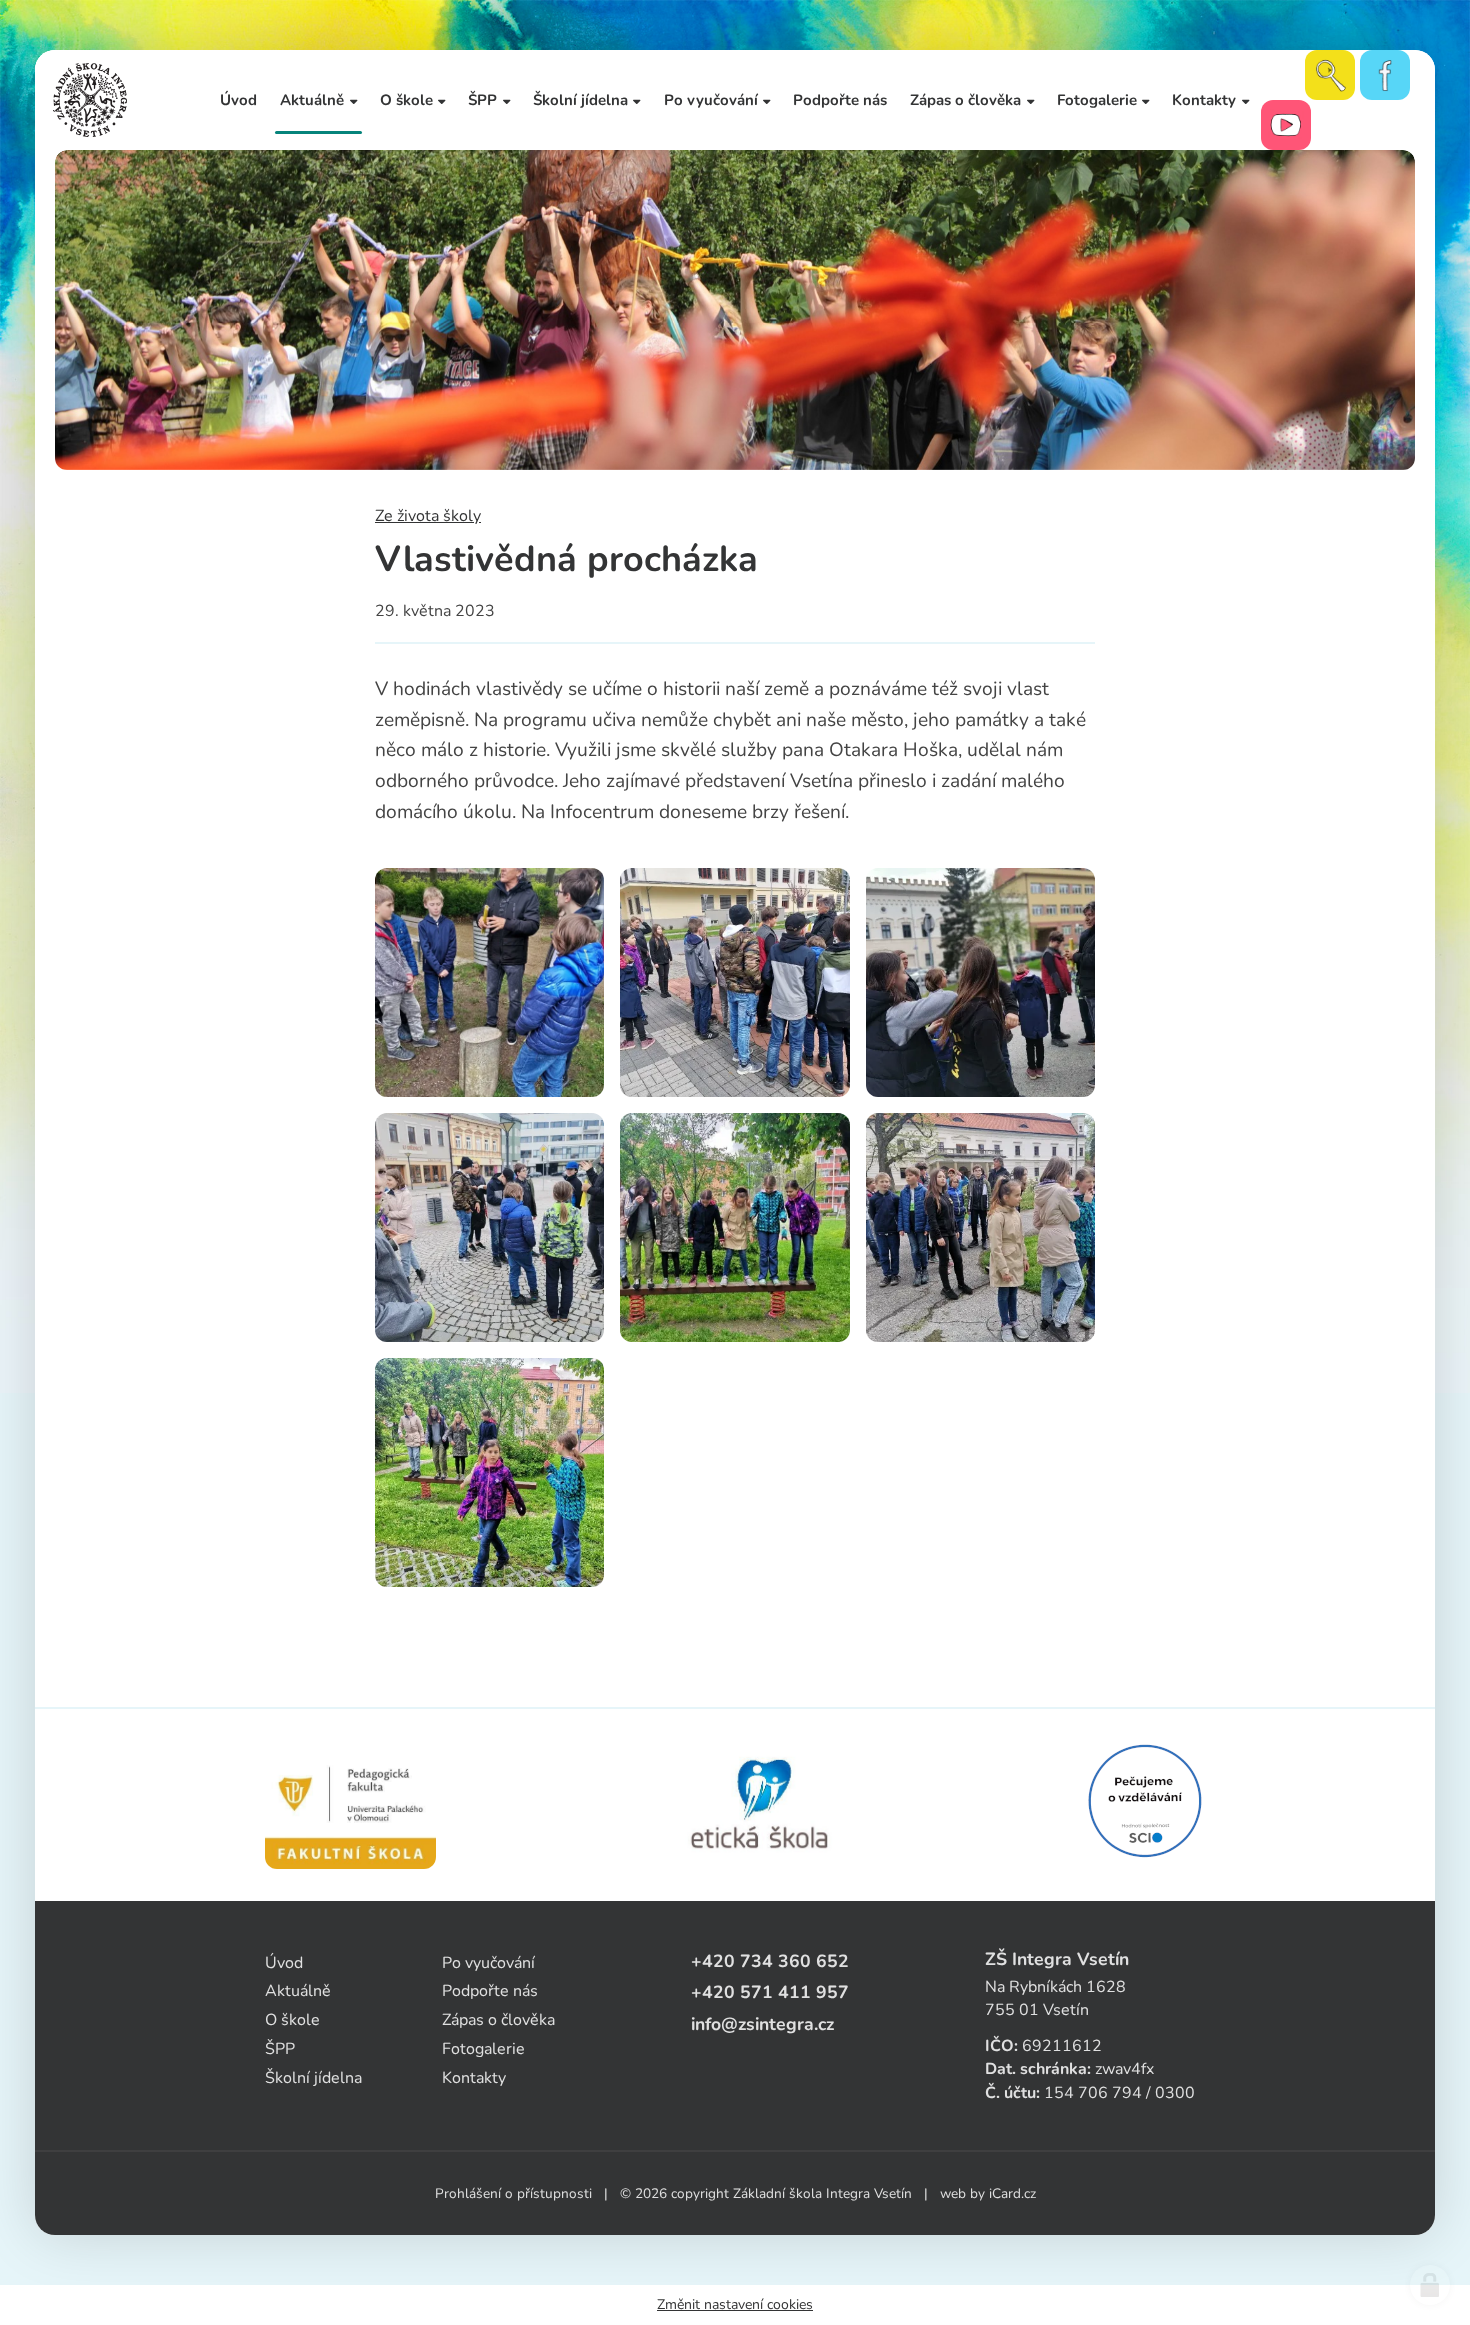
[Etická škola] (760, 1805)
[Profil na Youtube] (1286, 125)
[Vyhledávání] (1330, 75)
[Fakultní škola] (350, 1805)
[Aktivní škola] (1145, 1801)
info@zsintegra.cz (762, 2024)
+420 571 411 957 (770, 1992)
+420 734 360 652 (770, 1961)
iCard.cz (1012, 2193)
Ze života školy (428, 516)
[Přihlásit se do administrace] (1430, 2285)
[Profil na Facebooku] (1385, 75)
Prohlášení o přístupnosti (513, 2193)
